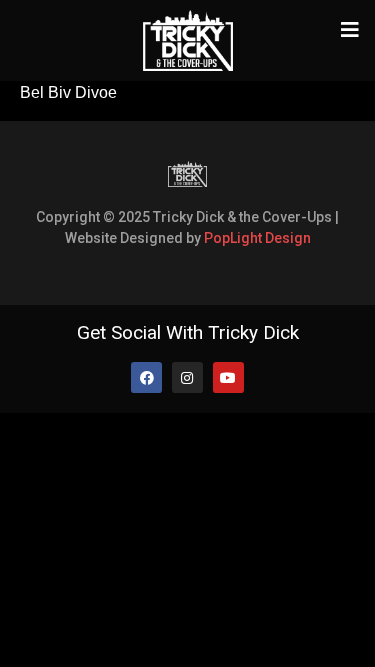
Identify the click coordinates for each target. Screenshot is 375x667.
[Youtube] (228, 377)
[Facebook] (146, 377)
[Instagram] (187, 377)
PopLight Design (257, 238)
